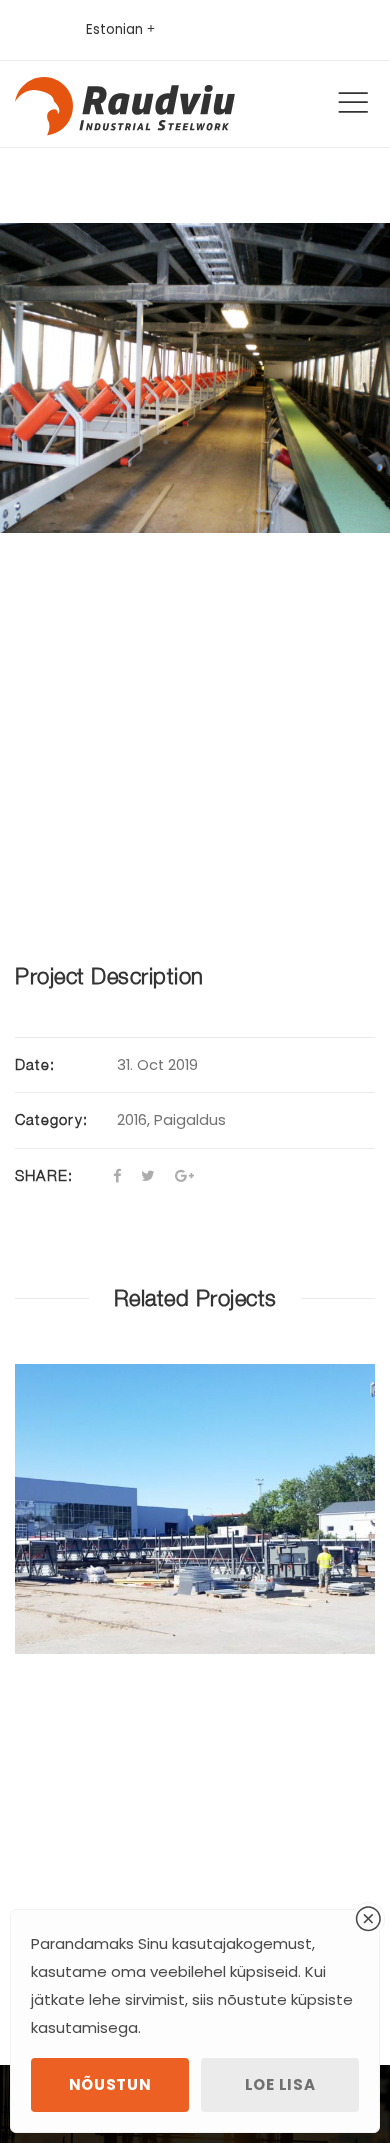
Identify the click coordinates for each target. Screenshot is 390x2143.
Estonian (114, 29)
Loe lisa (280, 2084)
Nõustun (110, 2084)
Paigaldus (190, 1120)
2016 (132, 1120)
